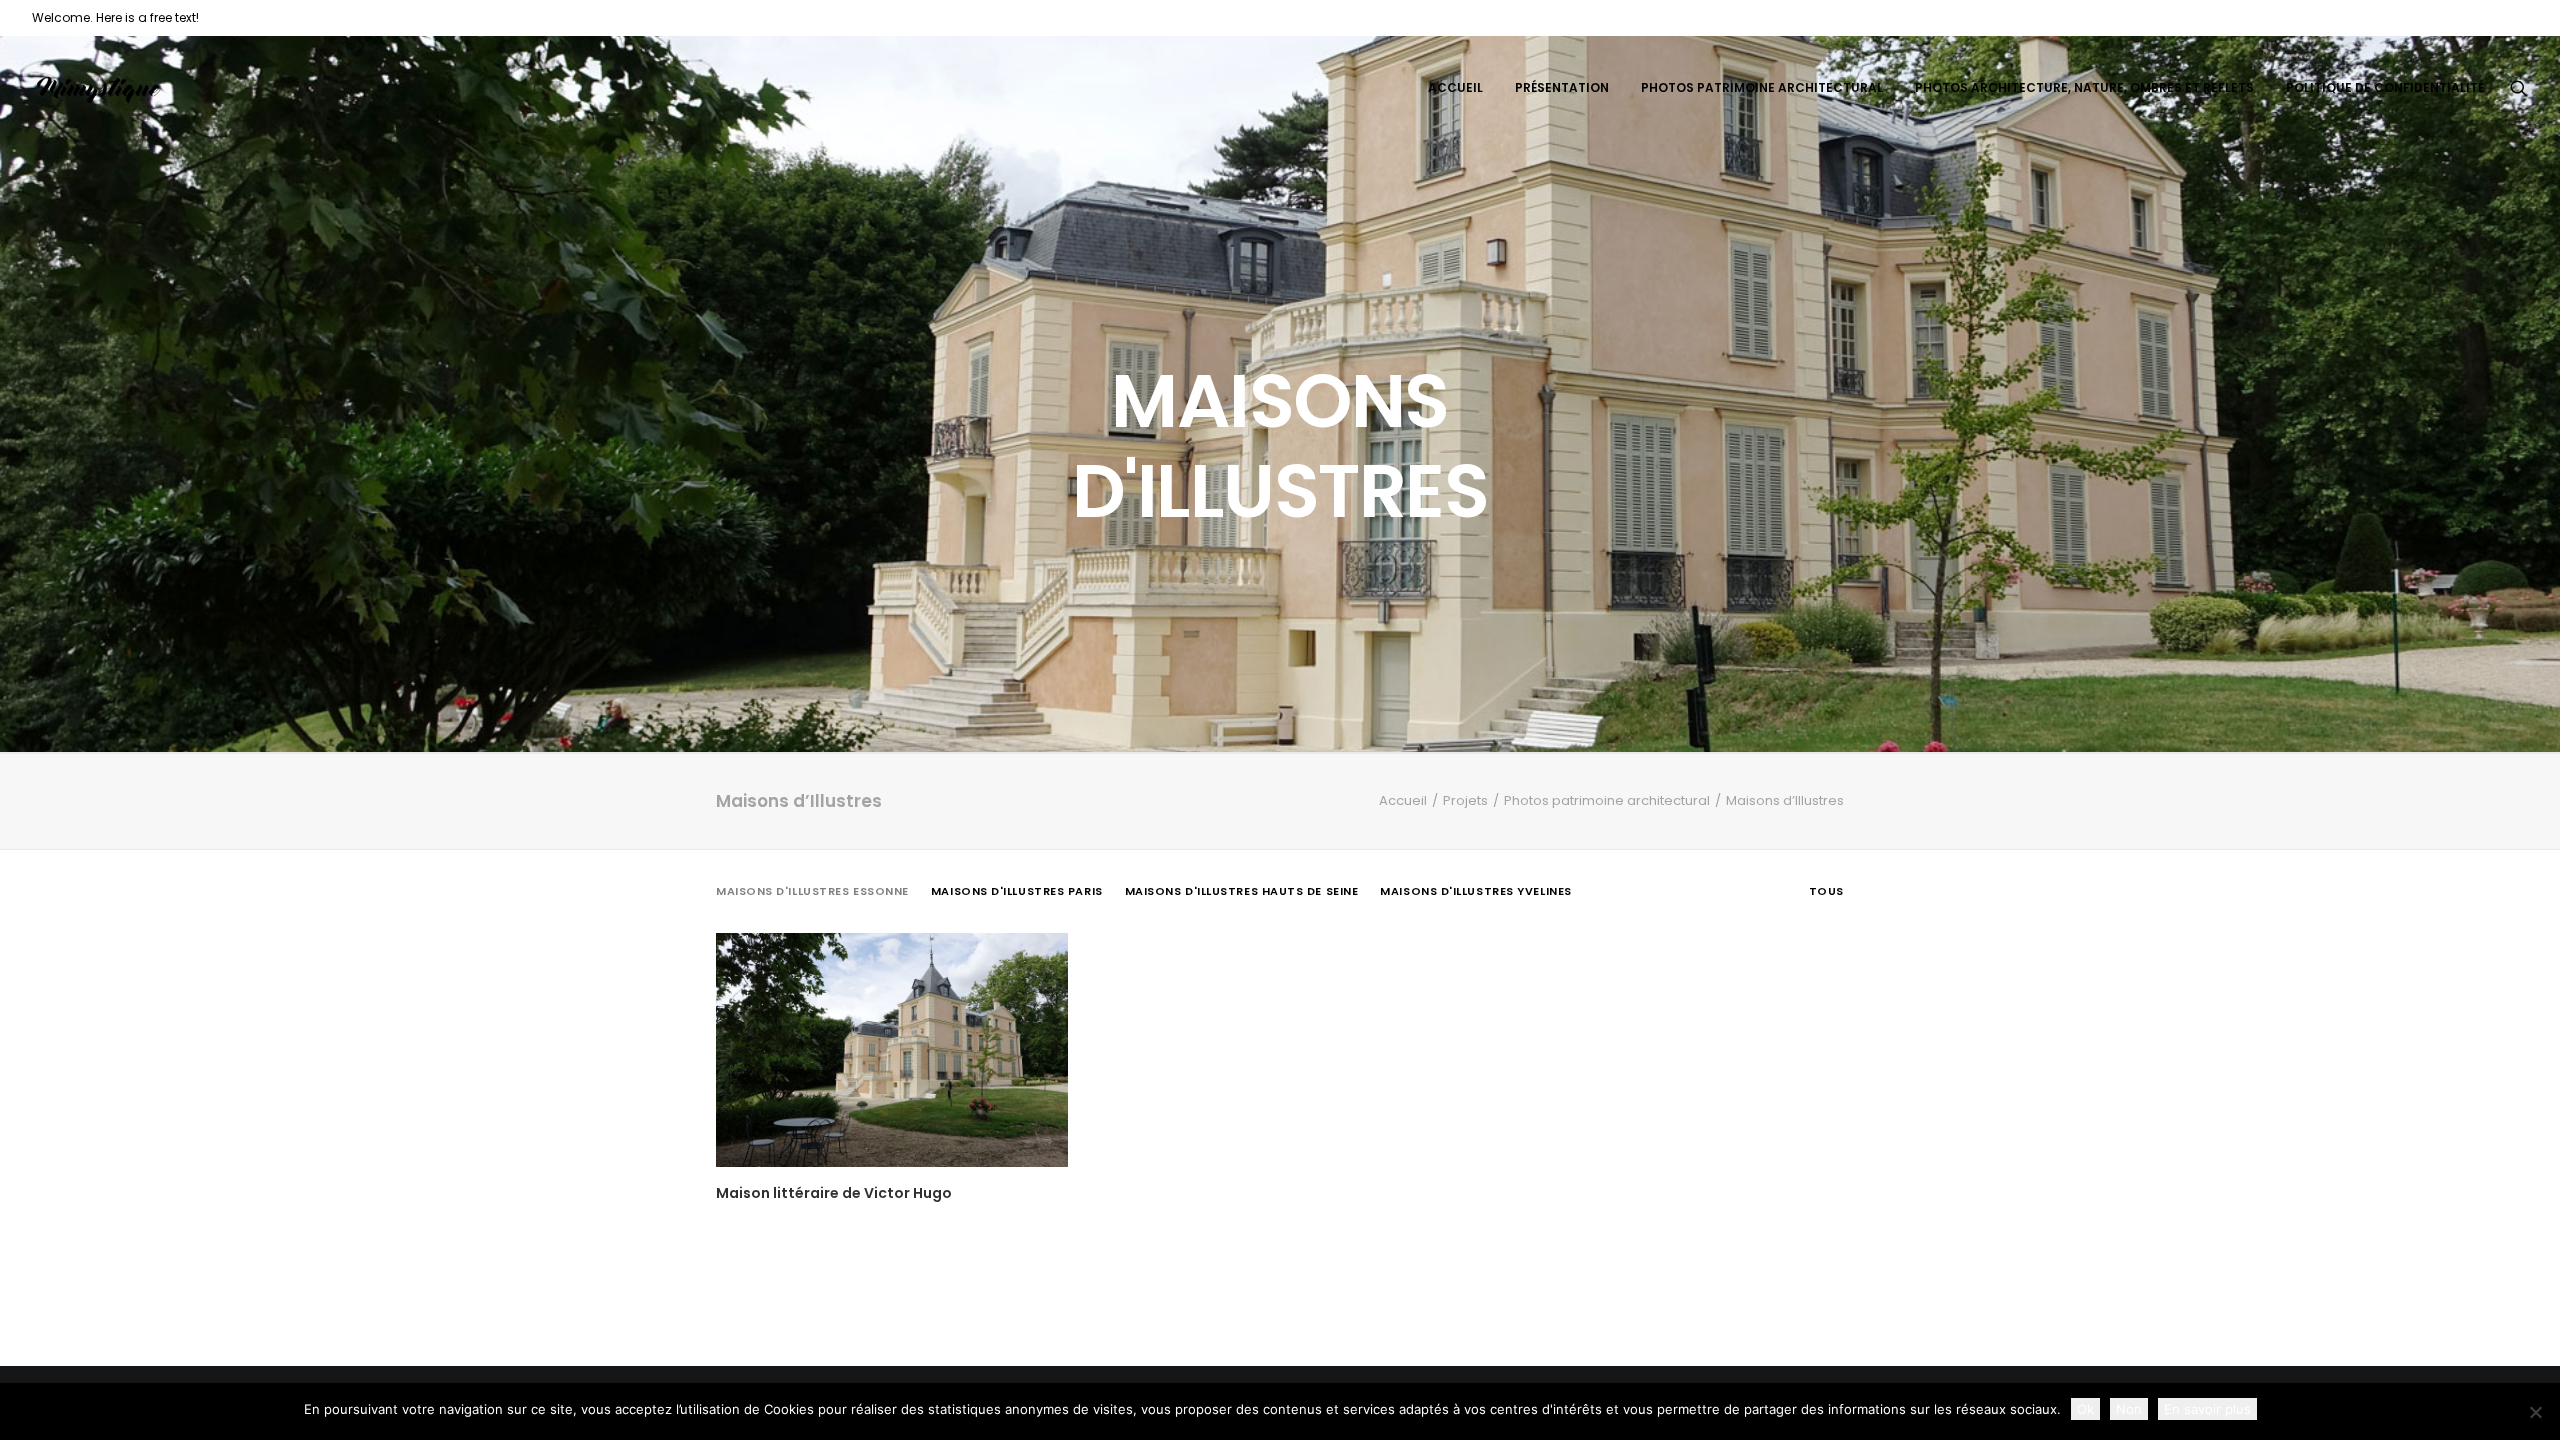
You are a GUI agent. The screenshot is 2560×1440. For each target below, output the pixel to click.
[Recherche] (2519, 88)
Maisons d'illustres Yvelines (1475, 891)
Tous (1826, 891)
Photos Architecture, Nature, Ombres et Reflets (2084, 87)
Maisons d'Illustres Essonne (812, 891)
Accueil (1455, 87)
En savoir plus (2207, 1409)
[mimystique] (98, 88)
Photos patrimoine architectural (1762, 87)
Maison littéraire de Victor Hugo (834, 1193)
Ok (2085, 1409)
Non (2129, 1409)
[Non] (2535, 1412)
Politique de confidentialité (2385, 87)
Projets (1465, 800)
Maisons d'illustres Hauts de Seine (1242, 891)
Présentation (1562, 87)
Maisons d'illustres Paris (1017, 891)
